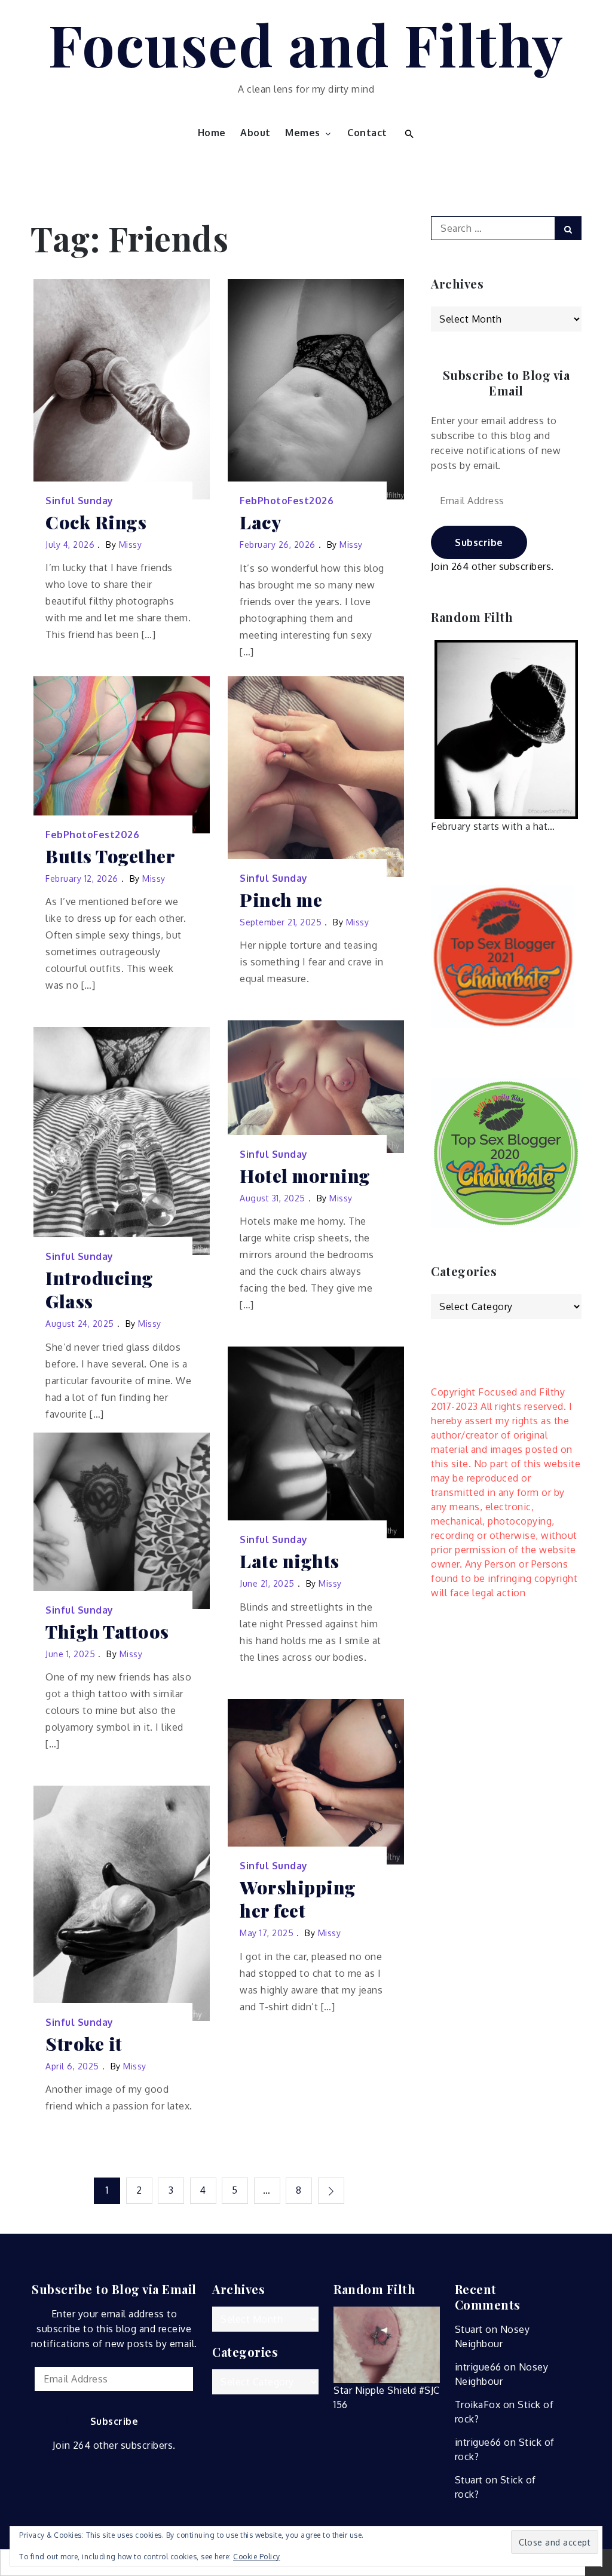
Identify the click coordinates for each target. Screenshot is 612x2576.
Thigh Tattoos (107, 1632)
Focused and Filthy (306, 44)
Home (212, 133)
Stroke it (84, 2044)
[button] (408, 133)
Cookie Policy (257, 2557)
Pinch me (281, 900)
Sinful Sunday (79, 501)
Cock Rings (96, 522)
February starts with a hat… (493, 826)
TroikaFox (478, 2405)
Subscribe (479, 542)
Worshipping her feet (298, 1899)
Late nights (290, 1561)
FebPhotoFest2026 (287, 501)
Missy (131, 545)
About (255, 133)
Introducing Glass (100, 1290)
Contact (367, 133)
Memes (303, 133)
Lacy (260, 522)
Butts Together (110, 856)
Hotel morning (305, 1176)
